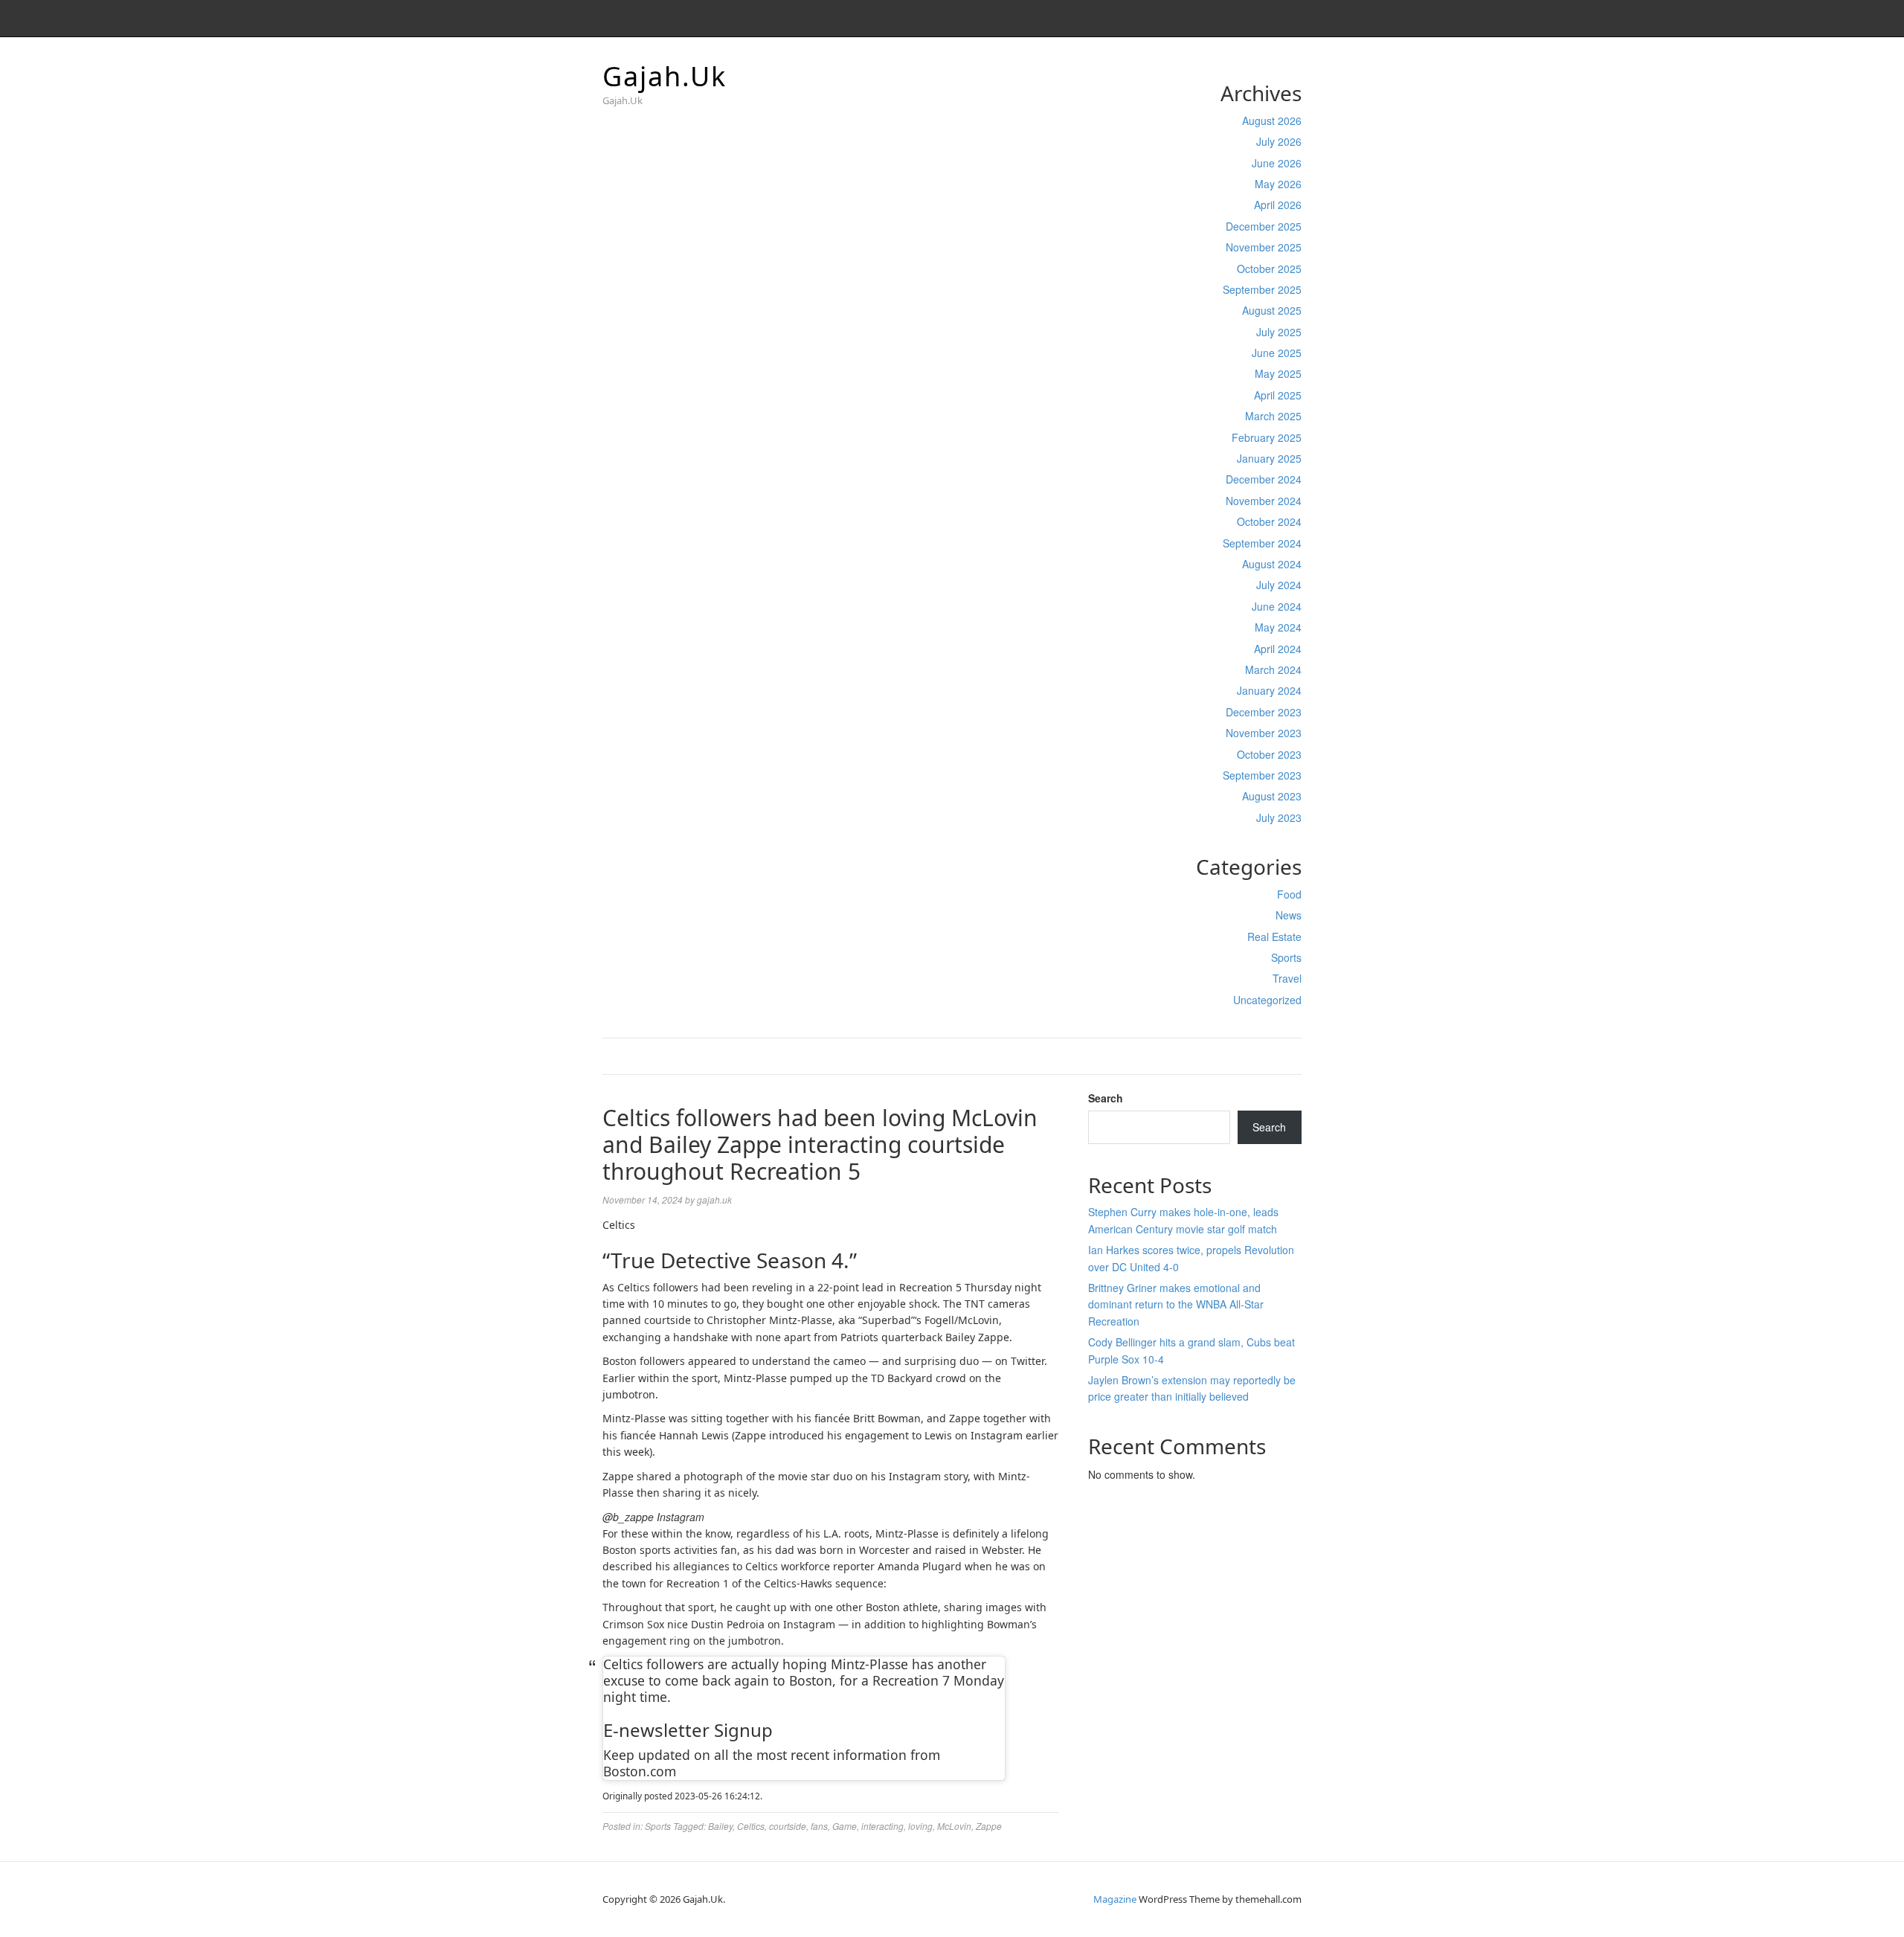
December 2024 (1264, 479)
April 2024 (1278, 649)
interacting (882, 1826)
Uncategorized (1267, 1000)
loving (920, 1826)
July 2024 (1279, 585)
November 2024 (1264, 501)
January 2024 (1269, 690)
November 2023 (1264, 733)
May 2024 (1278, 627)
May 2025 (1278, 373)
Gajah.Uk (665, 76)
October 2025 (1269, 269)
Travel (1287, 978)
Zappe (989, 1826)
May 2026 (1278, 184)
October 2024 (1269, 521)
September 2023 (1262, 775)
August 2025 (1272, 310)
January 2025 (1269, 458)
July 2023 (1279, 817)
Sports (1286, 957)
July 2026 (1279, 141)
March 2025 (1273, 416)
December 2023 (1264, 712)
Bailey (720, 1826)
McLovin (954, 1826)
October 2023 (1269, 754)
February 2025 (1267, 437)
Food (1289, 894)
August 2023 (1272, 796)
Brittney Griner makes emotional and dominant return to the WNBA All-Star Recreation (1176, 1304)
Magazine (1115, 1899)
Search (1106, 1098)
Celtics (751, 1826)
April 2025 (1278, 395)
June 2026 (1277, 163)
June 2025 (1277, 353)
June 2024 (1277, 606)
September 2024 (1262, 543)
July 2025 (1279, 332)
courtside (788, 1826)
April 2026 (1278, 205)
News (1289, 915)
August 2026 (1272, 121)
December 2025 (1264, 226)
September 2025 (1262, 289)
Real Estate (1274, 937)
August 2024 (1272, 564)
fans (819, 1826)
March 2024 (1273, 669)
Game (845, 1826)
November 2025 (1264, 247)
